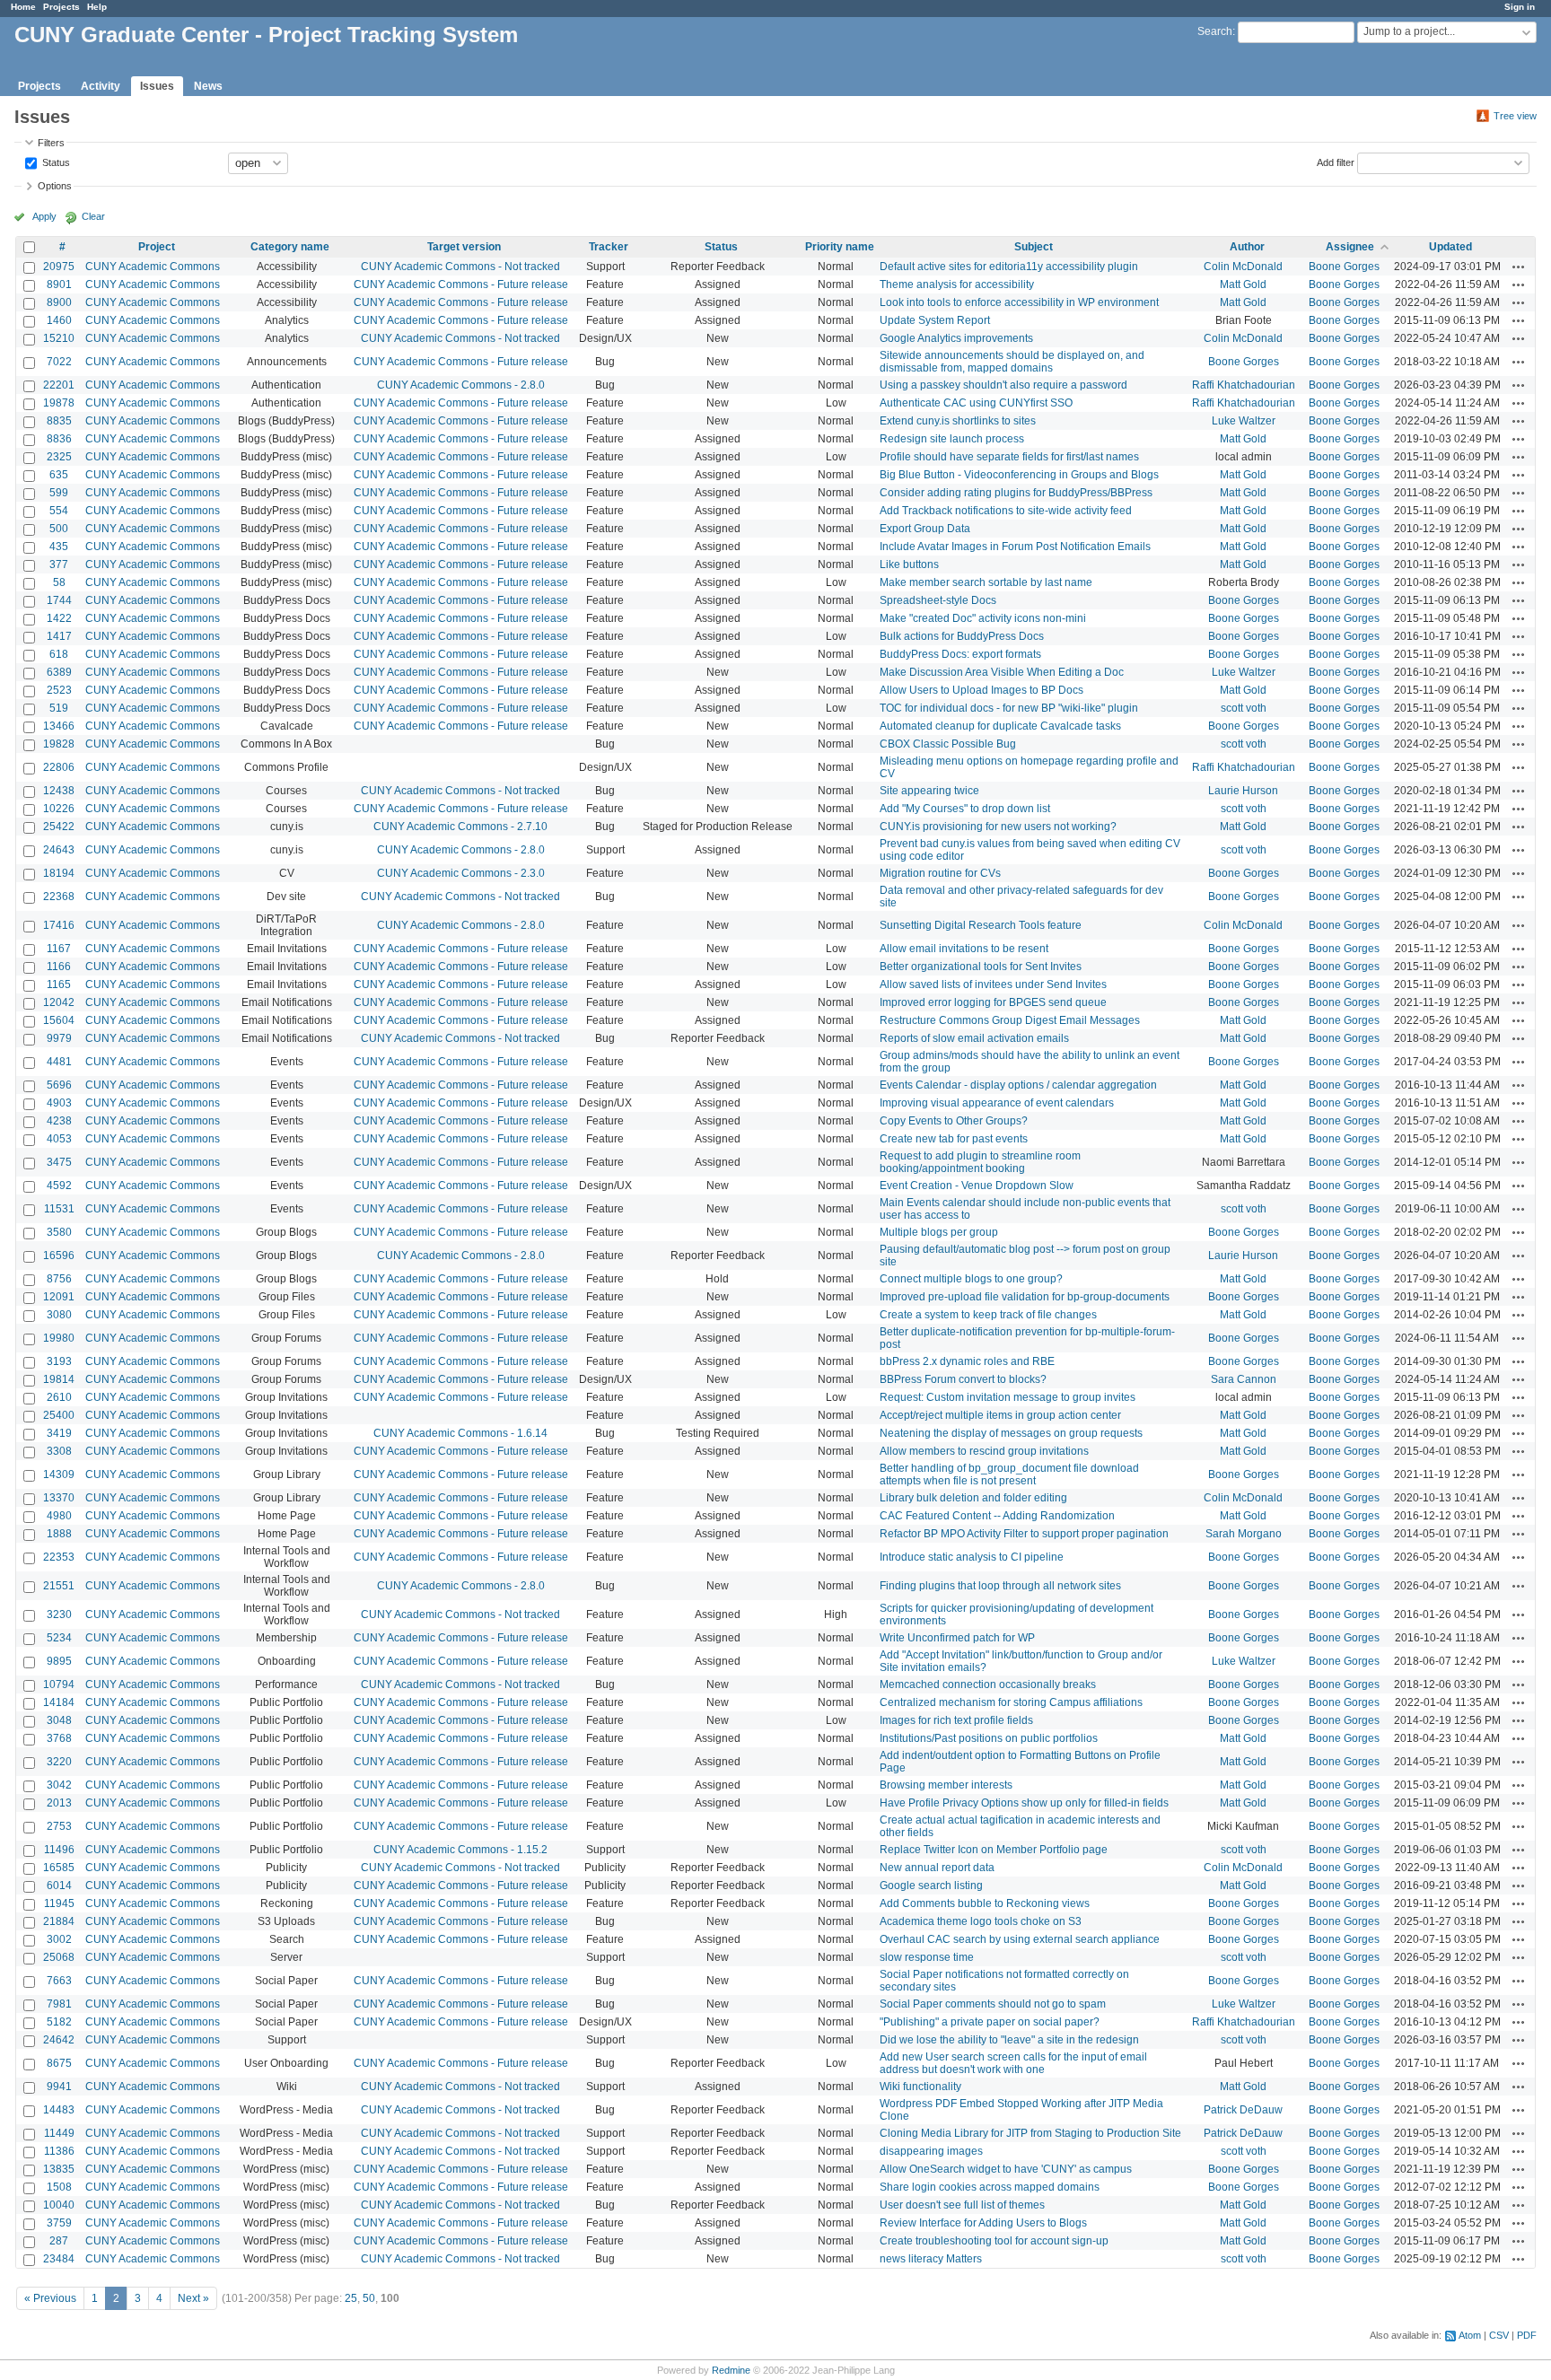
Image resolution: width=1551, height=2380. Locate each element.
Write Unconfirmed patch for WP (957, 1638)
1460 (59, 320)
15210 (59, 338)
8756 (59, 1279)
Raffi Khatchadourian (1244, 385)
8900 (59, 302)
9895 (59, 1661)
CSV (1499, 2335)
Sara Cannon (1244, 1379)
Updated (1450, 247)
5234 (59, 1638)
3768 (59, 1738)
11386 (59, 2151)
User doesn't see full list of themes (962, 2205)
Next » (193, 2298)
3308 (59, 1451)
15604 (59, 1020)
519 (59, 708)
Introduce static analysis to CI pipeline (972, 1557)
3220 (59, 1762)
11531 (59, 1209)
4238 (59, 1121)
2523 (59, 690)
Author (1247, 247)
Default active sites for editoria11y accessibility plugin (1009, 267)
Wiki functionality (920, 2087)
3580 (59, 1232)
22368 (59, 897)
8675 (59, 2063)
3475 (59, 1162)
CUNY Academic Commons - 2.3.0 (461, 873)
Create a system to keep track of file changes (988, 1315)
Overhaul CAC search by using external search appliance (1020, 1939)
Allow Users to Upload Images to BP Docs (981, 690)
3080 (59, 1315)
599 (59, 493)
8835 (59, 421)
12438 (59, 791)
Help (97, 7)
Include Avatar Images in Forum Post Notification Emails (1015, 547)
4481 (59, 1062)
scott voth (1244, 708)
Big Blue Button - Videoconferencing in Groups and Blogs (1019, 475)
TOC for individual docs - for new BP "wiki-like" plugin (1009, 708)
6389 (59, 672)
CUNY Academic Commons (153, 267)
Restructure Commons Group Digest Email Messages (1010, 1020)
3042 (59, 1785)
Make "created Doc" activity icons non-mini (983, 618)
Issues (157, 86)
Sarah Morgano (1244, 1534)
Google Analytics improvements (956, 338)
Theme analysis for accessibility (957, 284)
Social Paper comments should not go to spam (993, 2004)
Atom (1470, 2335)
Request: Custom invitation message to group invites (1008, 1397)
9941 (59, 2087)
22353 (59, 1557)
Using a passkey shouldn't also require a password (1003, 385)
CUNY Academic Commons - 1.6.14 (460, 1433)
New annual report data (937, 1868)
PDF (1527, 2335)
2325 (59, 457)
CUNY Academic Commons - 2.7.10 (460, 827)
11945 (59, 1903)
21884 (59, 1921)
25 (351, 2298)
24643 (59, 850)
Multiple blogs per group (939, 1232)
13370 (59, 1498)
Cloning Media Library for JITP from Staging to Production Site (1030, 2133)
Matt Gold (1243, 284)
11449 (59, 2133)
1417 (59, 636)
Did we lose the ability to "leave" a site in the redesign (1009, 2040)
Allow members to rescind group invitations (984, 1451)
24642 (59, 2040)
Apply (44, 216)
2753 (59, 1826)
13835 (59, 2169)
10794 (59, 1684)
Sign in (1520, 7)
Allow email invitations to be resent (964, 949)
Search (1215, 31)
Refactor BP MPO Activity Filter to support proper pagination (1024, 1534)
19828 (59, 744)
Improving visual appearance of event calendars (997, 1103)
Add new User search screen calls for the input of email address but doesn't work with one (1013, 2063)
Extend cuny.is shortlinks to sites (958, 421)
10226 (59, 809)
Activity (101, 86)
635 (59, 475)
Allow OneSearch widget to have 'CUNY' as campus (1006, 2169)
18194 (59, 873)
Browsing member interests (946, 1785)
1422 (59, 618)
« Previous (50, 2298)
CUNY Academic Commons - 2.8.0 (461, 385)
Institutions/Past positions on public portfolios (989, 1738)
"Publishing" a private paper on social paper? (990, 2022)
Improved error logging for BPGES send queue (993, 1002)
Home (23, 7)
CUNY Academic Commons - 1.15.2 (460, 1850)
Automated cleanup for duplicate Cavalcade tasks (1000, 726)
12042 (59, 1002)
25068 (59, 1957)
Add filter (1336, 162)
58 (59, 582)
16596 (59, 1256)
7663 (59, 1981)
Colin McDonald (1243, 267)
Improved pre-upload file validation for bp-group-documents (1025, 1297)
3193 (59, 1361)
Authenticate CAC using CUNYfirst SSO (976, 403)
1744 (59, 600)
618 (59, 654)
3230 (59, 1614)
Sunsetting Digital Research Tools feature (981, 925)
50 (369, 2298)
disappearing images (931, 2151)
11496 (59, 1850)
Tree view (1515, 116)
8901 (59, 284)
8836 (59, 439)
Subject (1034, 247)
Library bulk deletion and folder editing (973, 1498)
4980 (59, 1516)
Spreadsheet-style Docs (938, 600)
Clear (93, 216)
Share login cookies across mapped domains (990, 2187)
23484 (59, 2259)
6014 (59, 1886)
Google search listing (931, 1886)
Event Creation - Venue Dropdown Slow (977, 1186)
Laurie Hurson (1243, 791)
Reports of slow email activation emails (974, 1038)
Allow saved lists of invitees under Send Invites (993, 984)
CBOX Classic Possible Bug (948, 744)
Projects (61, 7)
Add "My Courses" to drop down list (965, 809)
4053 (59, 1139)
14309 (59, 1474)
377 (59, 564)
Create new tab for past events (954, 1139)
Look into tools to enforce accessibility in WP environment (1019, 302)
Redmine (731, 2370)
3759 (59, 2223)
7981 (59, 2004)
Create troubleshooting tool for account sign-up (994, 2241)
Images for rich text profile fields (956, 1720)
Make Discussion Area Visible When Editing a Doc (1002, 672)
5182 (59, 2022)
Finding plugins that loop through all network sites (1000, 1586)
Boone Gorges (1344, 267)
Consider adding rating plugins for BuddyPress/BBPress (1016, 493)
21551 (59, 1586)
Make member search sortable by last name (986, 582)
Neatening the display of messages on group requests (1011, 1433)
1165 (59, 984)
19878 (59, 403)
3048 (59, 1720)
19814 (59, 1379)
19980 (59, 1338)
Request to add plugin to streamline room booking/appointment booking (980, 1162)
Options (55, 186)
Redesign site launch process (952, 439)
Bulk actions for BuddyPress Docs (962, 636)
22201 (59, 385)
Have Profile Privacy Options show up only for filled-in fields (1024, 1803)
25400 (59, 1415)
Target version (464, 247)
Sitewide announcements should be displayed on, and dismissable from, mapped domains (1012, 362)
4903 (59, 1103)
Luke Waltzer (1244, 421)
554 (59, 511)
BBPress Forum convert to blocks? (963, 1379)
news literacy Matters (931, 2259)
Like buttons (909, 564)
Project (157, 247)
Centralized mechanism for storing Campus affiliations (1011, 1702)
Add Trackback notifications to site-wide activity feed (1006, 511)
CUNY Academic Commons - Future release (461, 284)
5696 (59, 1085)
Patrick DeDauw (1243, 2110)
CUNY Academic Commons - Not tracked (460, 267)
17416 (59, 925)
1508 (59, 2187)
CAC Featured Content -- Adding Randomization (997, 1516)
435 (59, 547)
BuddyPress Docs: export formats (960, 654)
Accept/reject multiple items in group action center (1000, 1415)
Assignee (1350, 247)
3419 (59, 1433)
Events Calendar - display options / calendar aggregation (1018, 1085)
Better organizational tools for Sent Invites (981, 967)
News (208, 86)
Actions (1519, 267)
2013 (59, 1803)
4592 (59, 1186)
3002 (59, 1939)
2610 (59, 1397)
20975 (59, 267)
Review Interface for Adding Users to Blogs (983, 2223)
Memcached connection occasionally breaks (988, 1684)
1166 (59, 967)
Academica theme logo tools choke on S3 (981, 1921)
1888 (59, 1534)
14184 (59, 1702)
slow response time (927, 1957)
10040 (59, 2205)
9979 (59, 1038)
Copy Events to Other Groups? (954, 1121)
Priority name (840, 247)
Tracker (609, 247)
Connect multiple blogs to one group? (971, 1279)
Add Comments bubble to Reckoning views (985, 1903)
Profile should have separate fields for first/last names (1009, 457)
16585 (59, 1868)
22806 (59, 767)
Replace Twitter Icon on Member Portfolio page (994, 1850)
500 (59, 529)
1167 (59, 949)
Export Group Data (925, 529)
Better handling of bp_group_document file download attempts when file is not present (1009, 1474)
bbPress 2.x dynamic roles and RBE (967, 1361)
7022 (59, 362)
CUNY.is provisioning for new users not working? (998, 827)
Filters (51, 143)
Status (55, 162)
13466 (59, 726)
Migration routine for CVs (940, 873)
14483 (59, 2110)
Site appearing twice (929, 791)
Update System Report (935, 320)
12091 (59, 1297)
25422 (59, 827)
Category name (290, 247)
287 (59, 2241)
